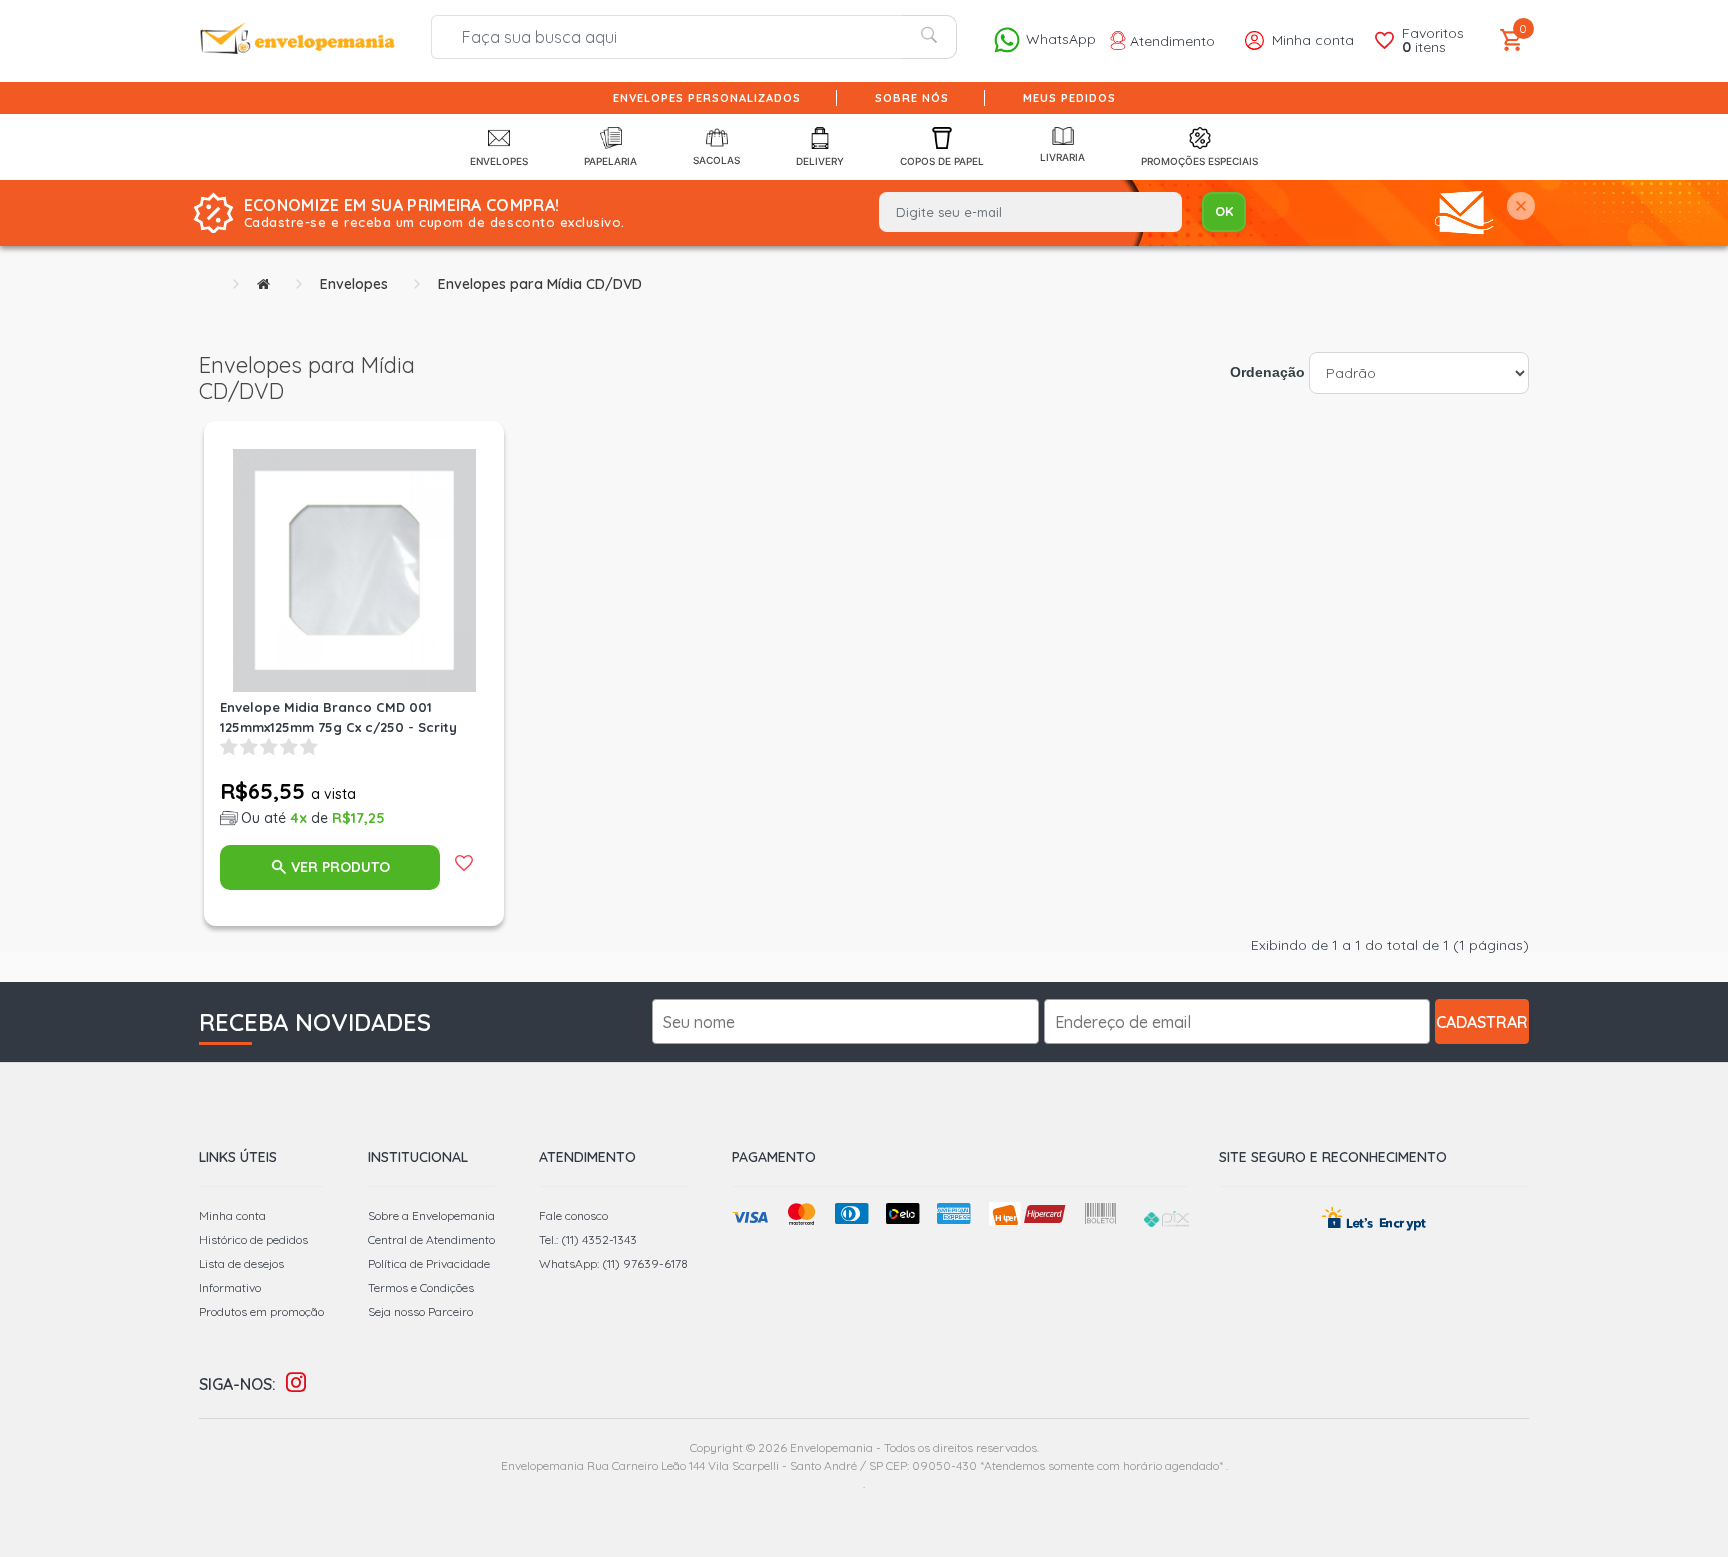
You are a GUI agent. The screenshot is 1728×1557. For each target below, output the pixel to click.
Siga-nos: (237, 1384)
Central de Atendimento (431, 1239)
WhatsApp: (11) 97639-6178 (613, 1263)
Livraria (1062, 157)
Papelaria (610, 161)
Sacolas (716, 160)
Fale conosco (573, 1215)
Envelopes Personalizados (707, 98)
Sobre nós (912, 98)
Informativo (230, 1287)
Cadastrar (1482, 1022)
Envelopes (499, 161)
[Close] (1521, 207)
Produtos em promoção (261, 1311)
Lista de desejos (241, 1263)
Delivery (820, 161)
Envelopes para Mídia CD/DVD (540, 284)
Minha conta (232, 1215)
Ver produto (340, 867)
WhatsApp (1059, 39)
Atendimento (1170, 41)
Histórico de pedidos (253, 1239)
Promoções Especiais (1199, 161)
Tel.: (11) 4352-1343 (588, 1239)
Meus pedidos (1069, 98)
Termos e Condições (421, 1287)
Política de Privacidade (429, 1263)
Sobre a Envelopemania (431, 1215)
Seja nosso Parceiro (420, 1311)
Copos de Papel (942, 161)
